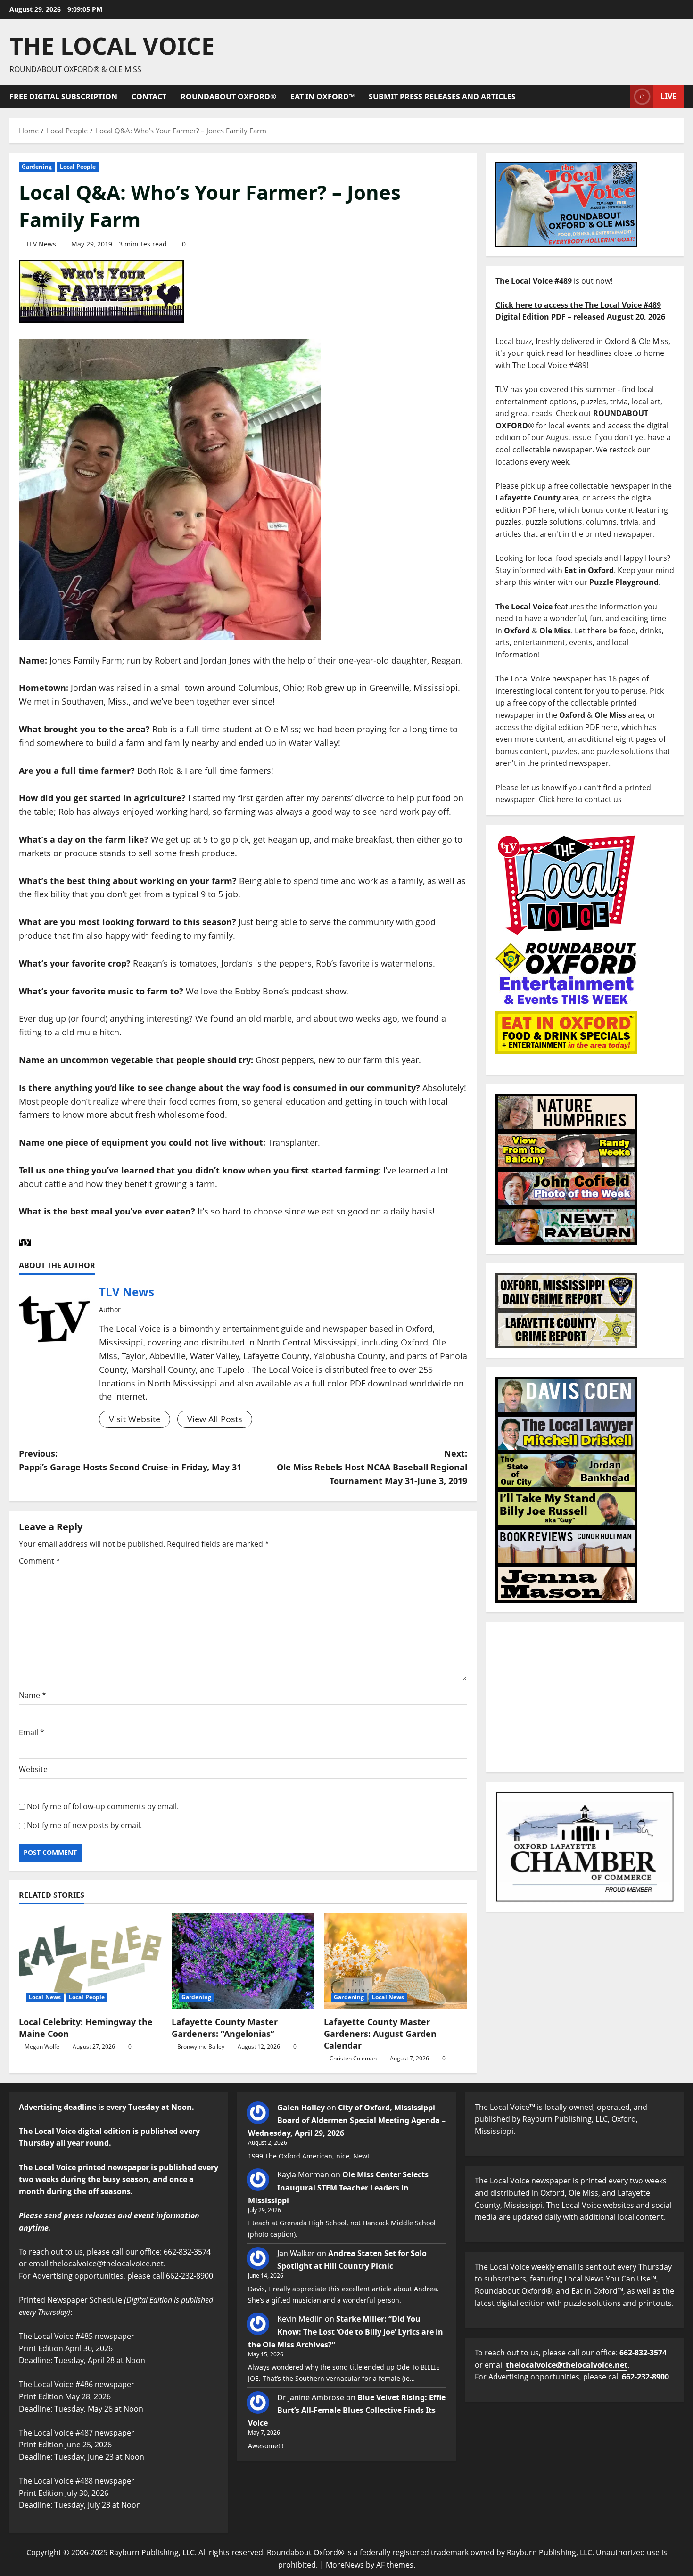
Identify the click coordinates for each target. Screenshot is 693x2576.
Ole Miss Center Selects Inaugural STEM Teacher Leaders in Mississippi (338, 2187)
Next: (372, 1467)
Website (33, 1769)
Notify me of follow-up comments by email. (103, 1806)
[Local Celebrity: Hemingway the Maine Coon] (91, 1961)
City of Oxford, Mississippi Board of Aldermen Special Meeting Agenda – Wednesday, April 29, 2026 (347, 2120)
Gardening (37, 167)
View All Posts (215, 1419)
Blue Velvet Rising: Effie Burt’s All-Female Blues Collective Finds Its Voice (347, 2410)
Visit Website (135, 1419)
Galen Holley (301, 2108)
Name (33, 1695)
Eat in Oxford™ (322, 97)
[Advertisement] (585, 1697)
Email (32, 1732)
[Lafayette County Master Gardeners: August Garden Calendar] (396, 1961)
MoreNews (345, 2565)
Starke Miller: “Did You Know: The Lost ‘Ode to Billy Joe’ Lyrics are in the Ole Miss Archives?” (346, 2331)
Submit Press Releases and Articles (442, 97)
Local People (78, 167)
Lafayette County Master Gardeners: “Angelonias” (225, 2028)
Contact (149, 97)
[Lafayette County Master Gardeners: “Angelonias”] (243, 1961)
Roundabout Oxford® (228, 97)
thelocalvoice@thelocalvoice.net (567, 2365)
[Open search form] (620, 97)
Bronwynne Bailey (201, 2047)
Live (668, 96)
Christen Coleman (353, 2058)
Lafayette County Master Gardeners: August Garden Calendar (380, 2034)
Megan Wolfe (42, 2047)
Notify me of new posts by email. (84, 1825)
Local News (45, 1997)
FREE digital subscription (63, 97)
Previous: (130, 1460)
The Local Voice (112, 46)
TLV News (41, 244)
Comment (40, 1561)
